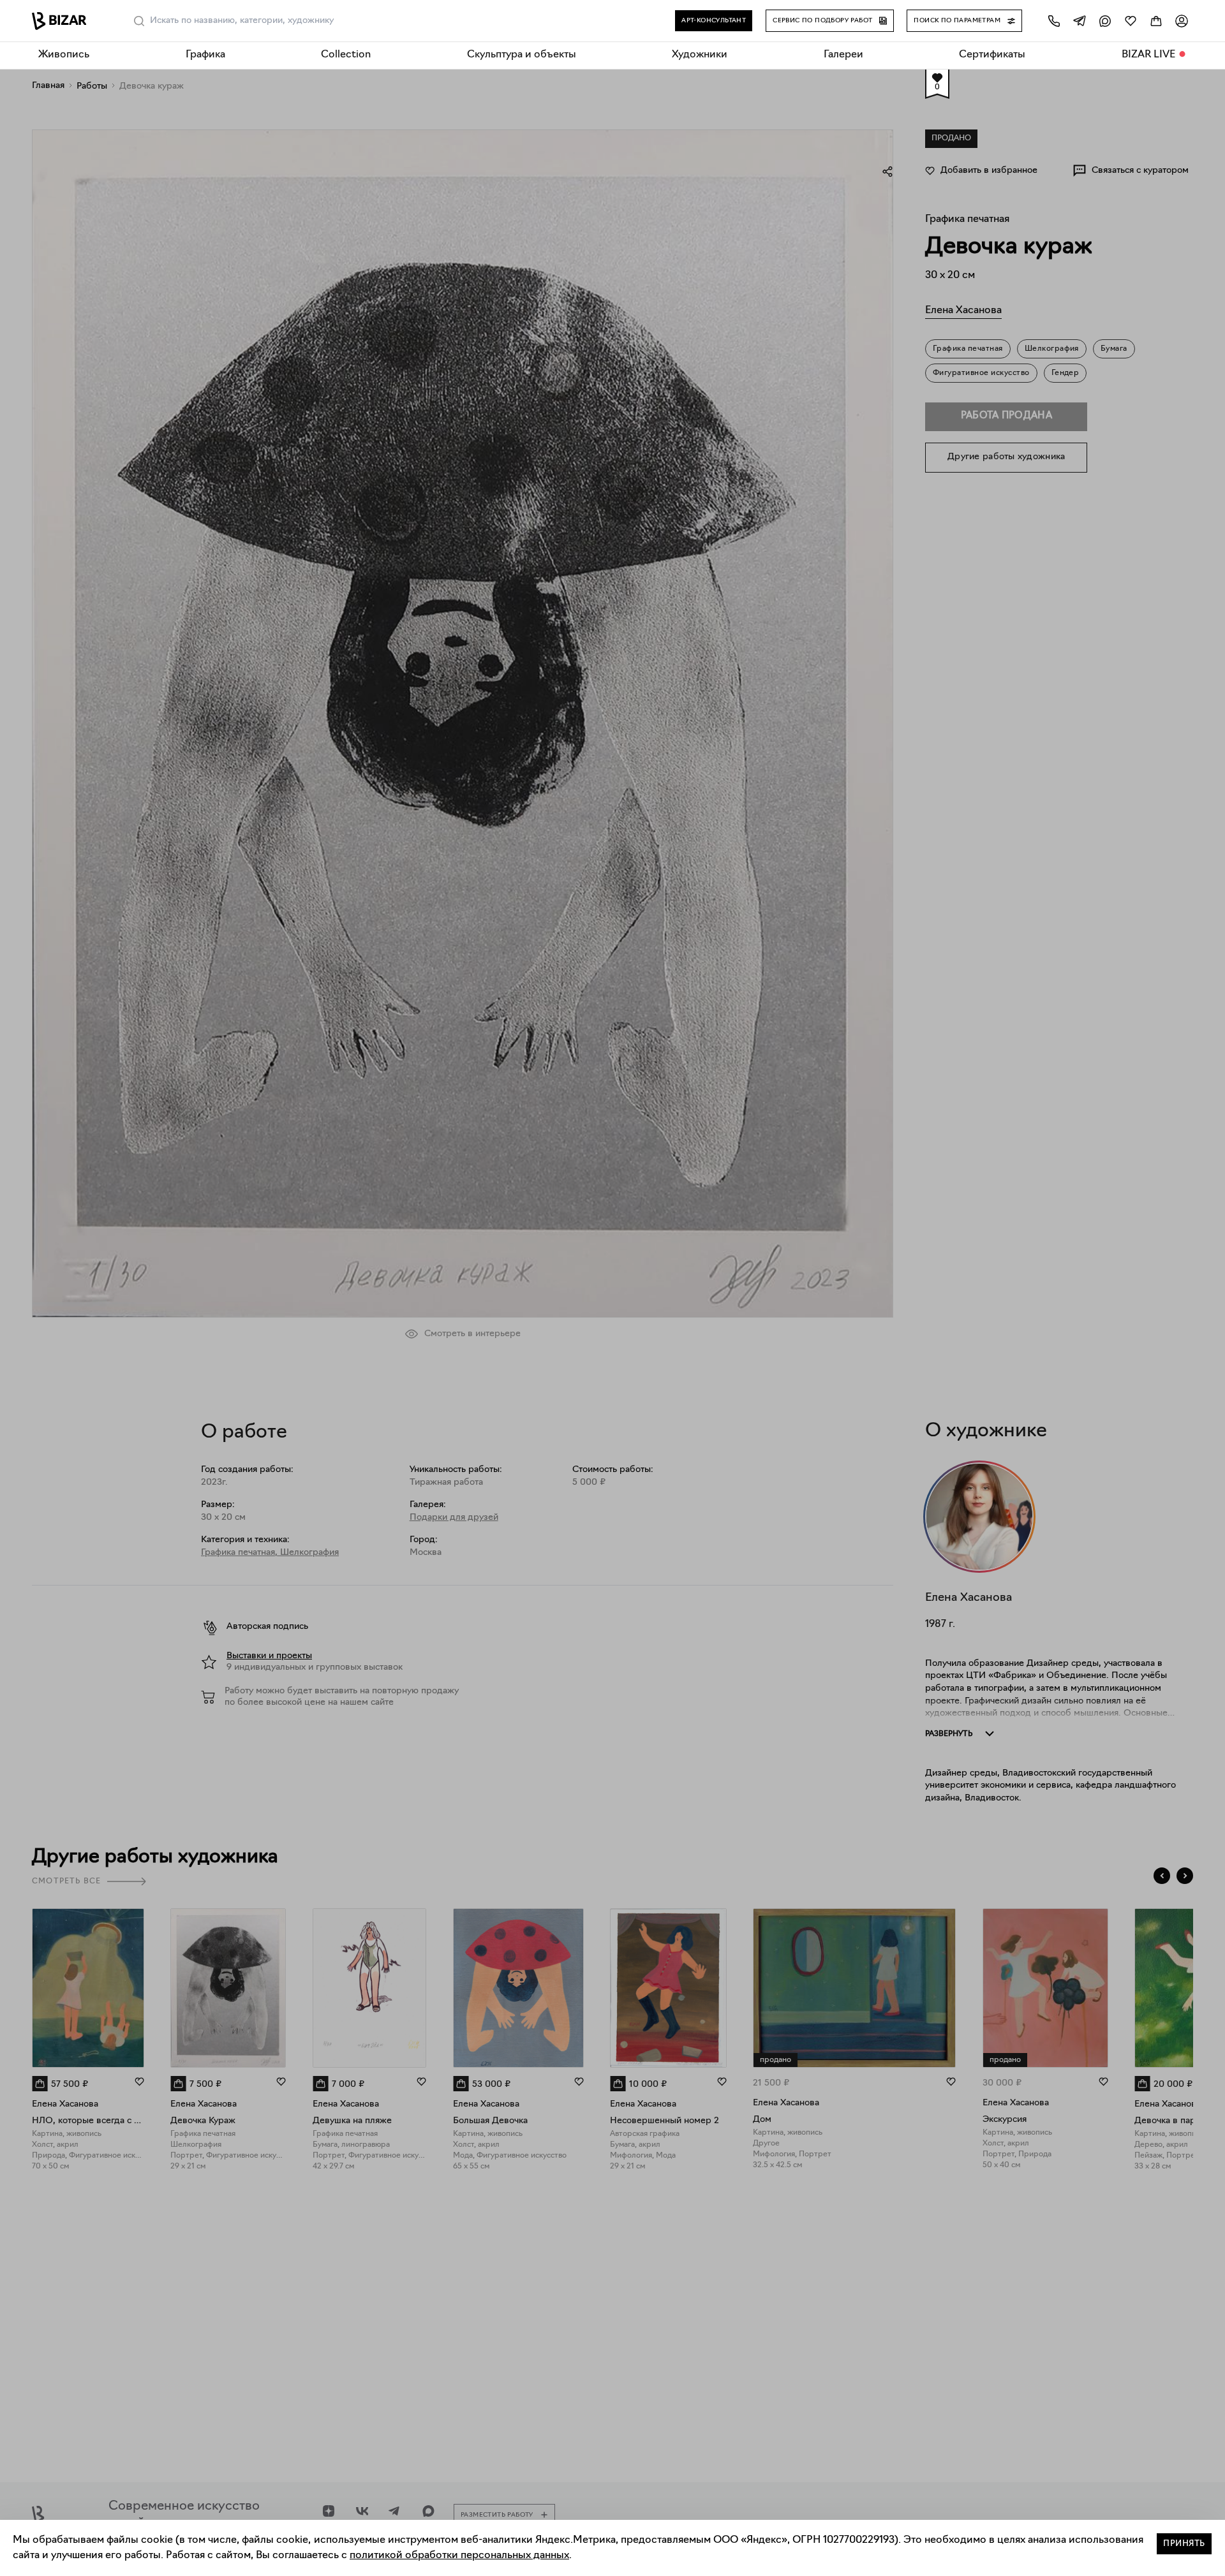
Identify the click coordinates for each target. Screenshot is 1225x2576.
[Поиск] (139, 21)
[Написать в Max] (1105, 21)
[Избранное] (1131, 21)
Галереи (843, 55)
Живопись (64, 55)
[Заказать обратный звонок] (1054, 21)
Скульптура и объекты (522, 55)
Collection (346, 55)
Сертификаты (992, 55)
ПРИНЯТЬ (1184, 2544)
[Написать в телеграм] (1080, 21)
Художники (700, 55)
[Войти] (1182, 21)
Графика (205, 55)
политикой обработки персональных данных (459, 2556)
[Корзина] (1156, 21)
